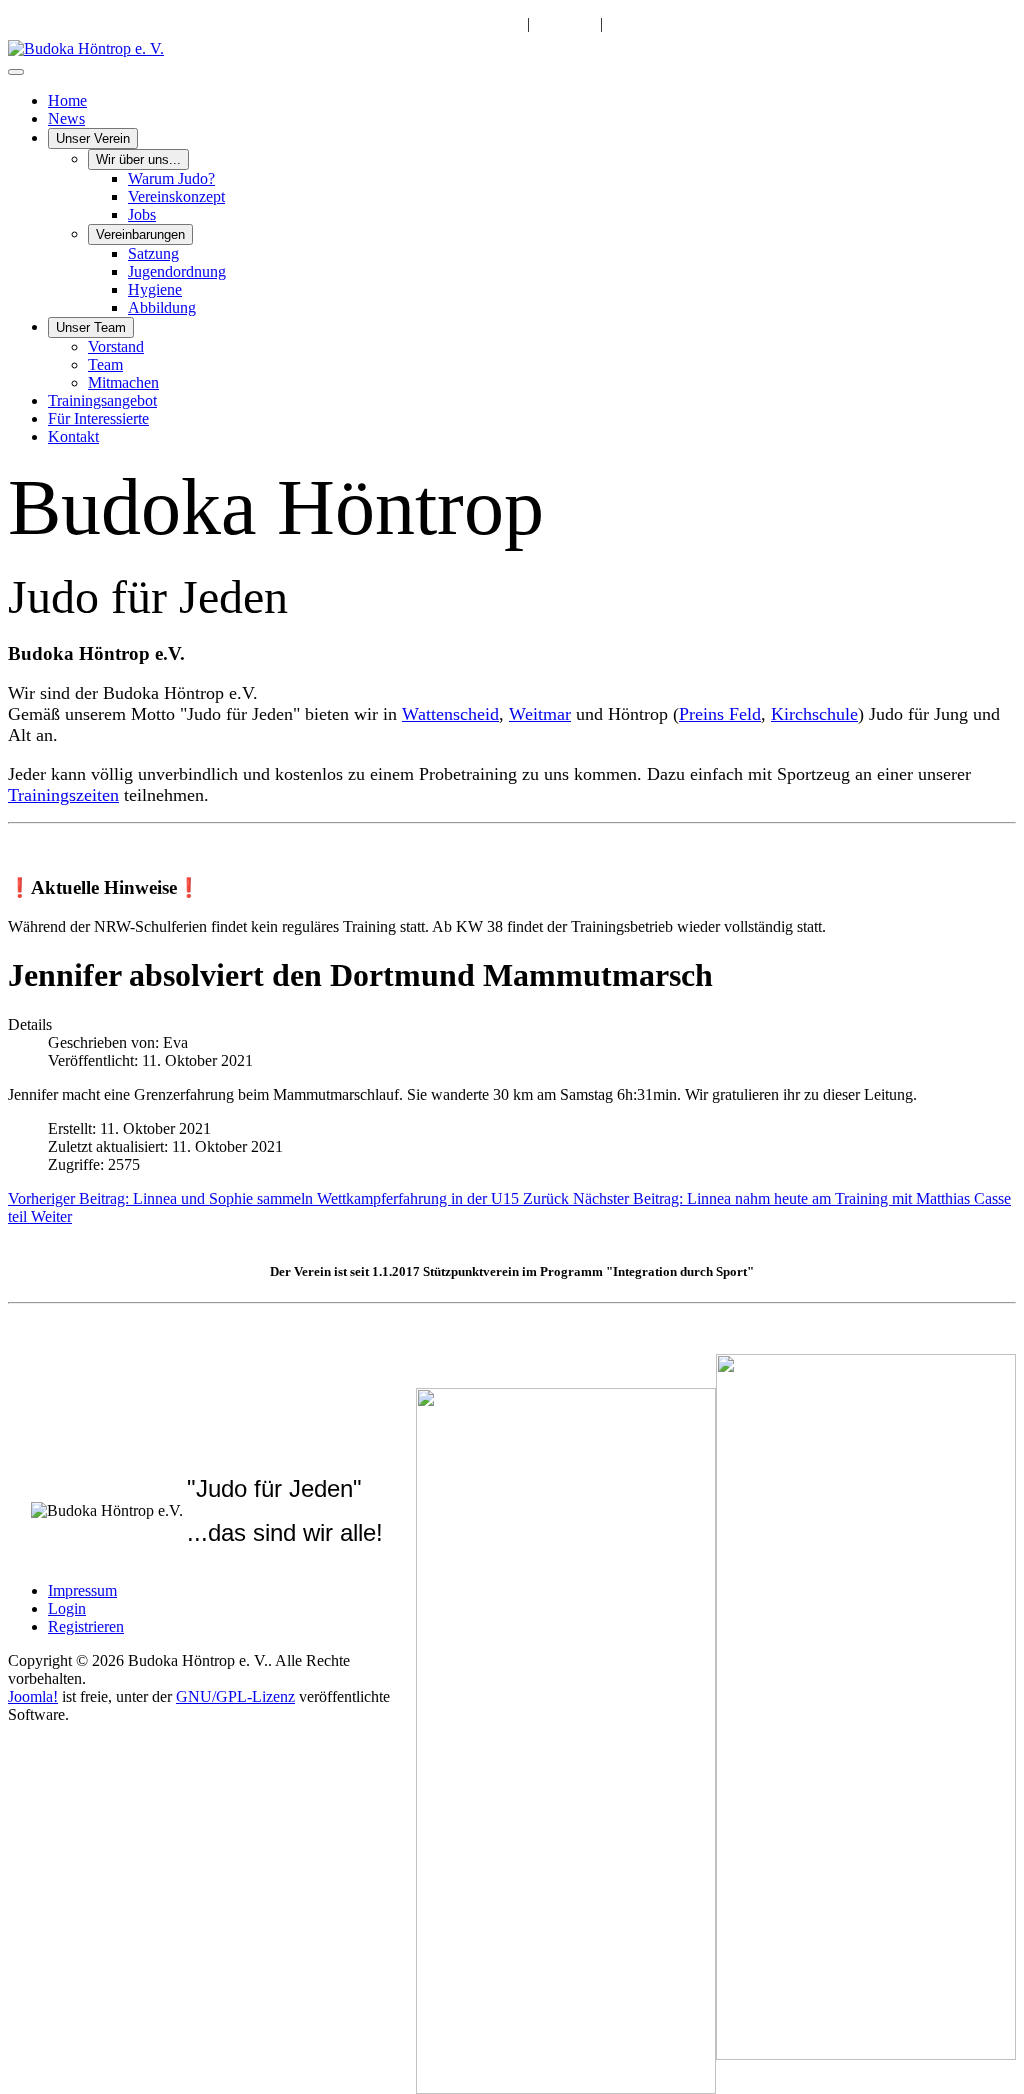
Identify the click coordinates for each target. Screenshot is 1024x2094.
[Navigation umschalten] (16, 72)
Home (67, 100)
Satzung (153, 253)
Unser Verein (93, 138)
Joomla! (33, 1696)
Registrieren (86, 1626)
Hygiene (155, 289)
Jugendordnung (177, 271)
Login (67, 1608)
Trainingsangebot (102, 400)
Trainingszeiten (63, 795)
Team (105, 364)
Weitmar (540, 714)
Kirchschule (814, 714)
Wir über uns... (138, 159)
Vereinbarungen (140, 234)
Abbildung (162, 307)
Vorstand (116, 346)
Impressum (82, 1590)
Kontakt (73, 436)
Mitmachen (123, 382)
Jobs (142, 214)
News (66, 118)
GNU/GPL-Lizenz (235, 1696)
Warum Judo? (171, 178)
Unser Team (91, 327)
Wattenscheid (450, 714)
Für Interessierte (98, 418)
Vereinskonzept (176, 196)
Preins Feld (720, 714)
